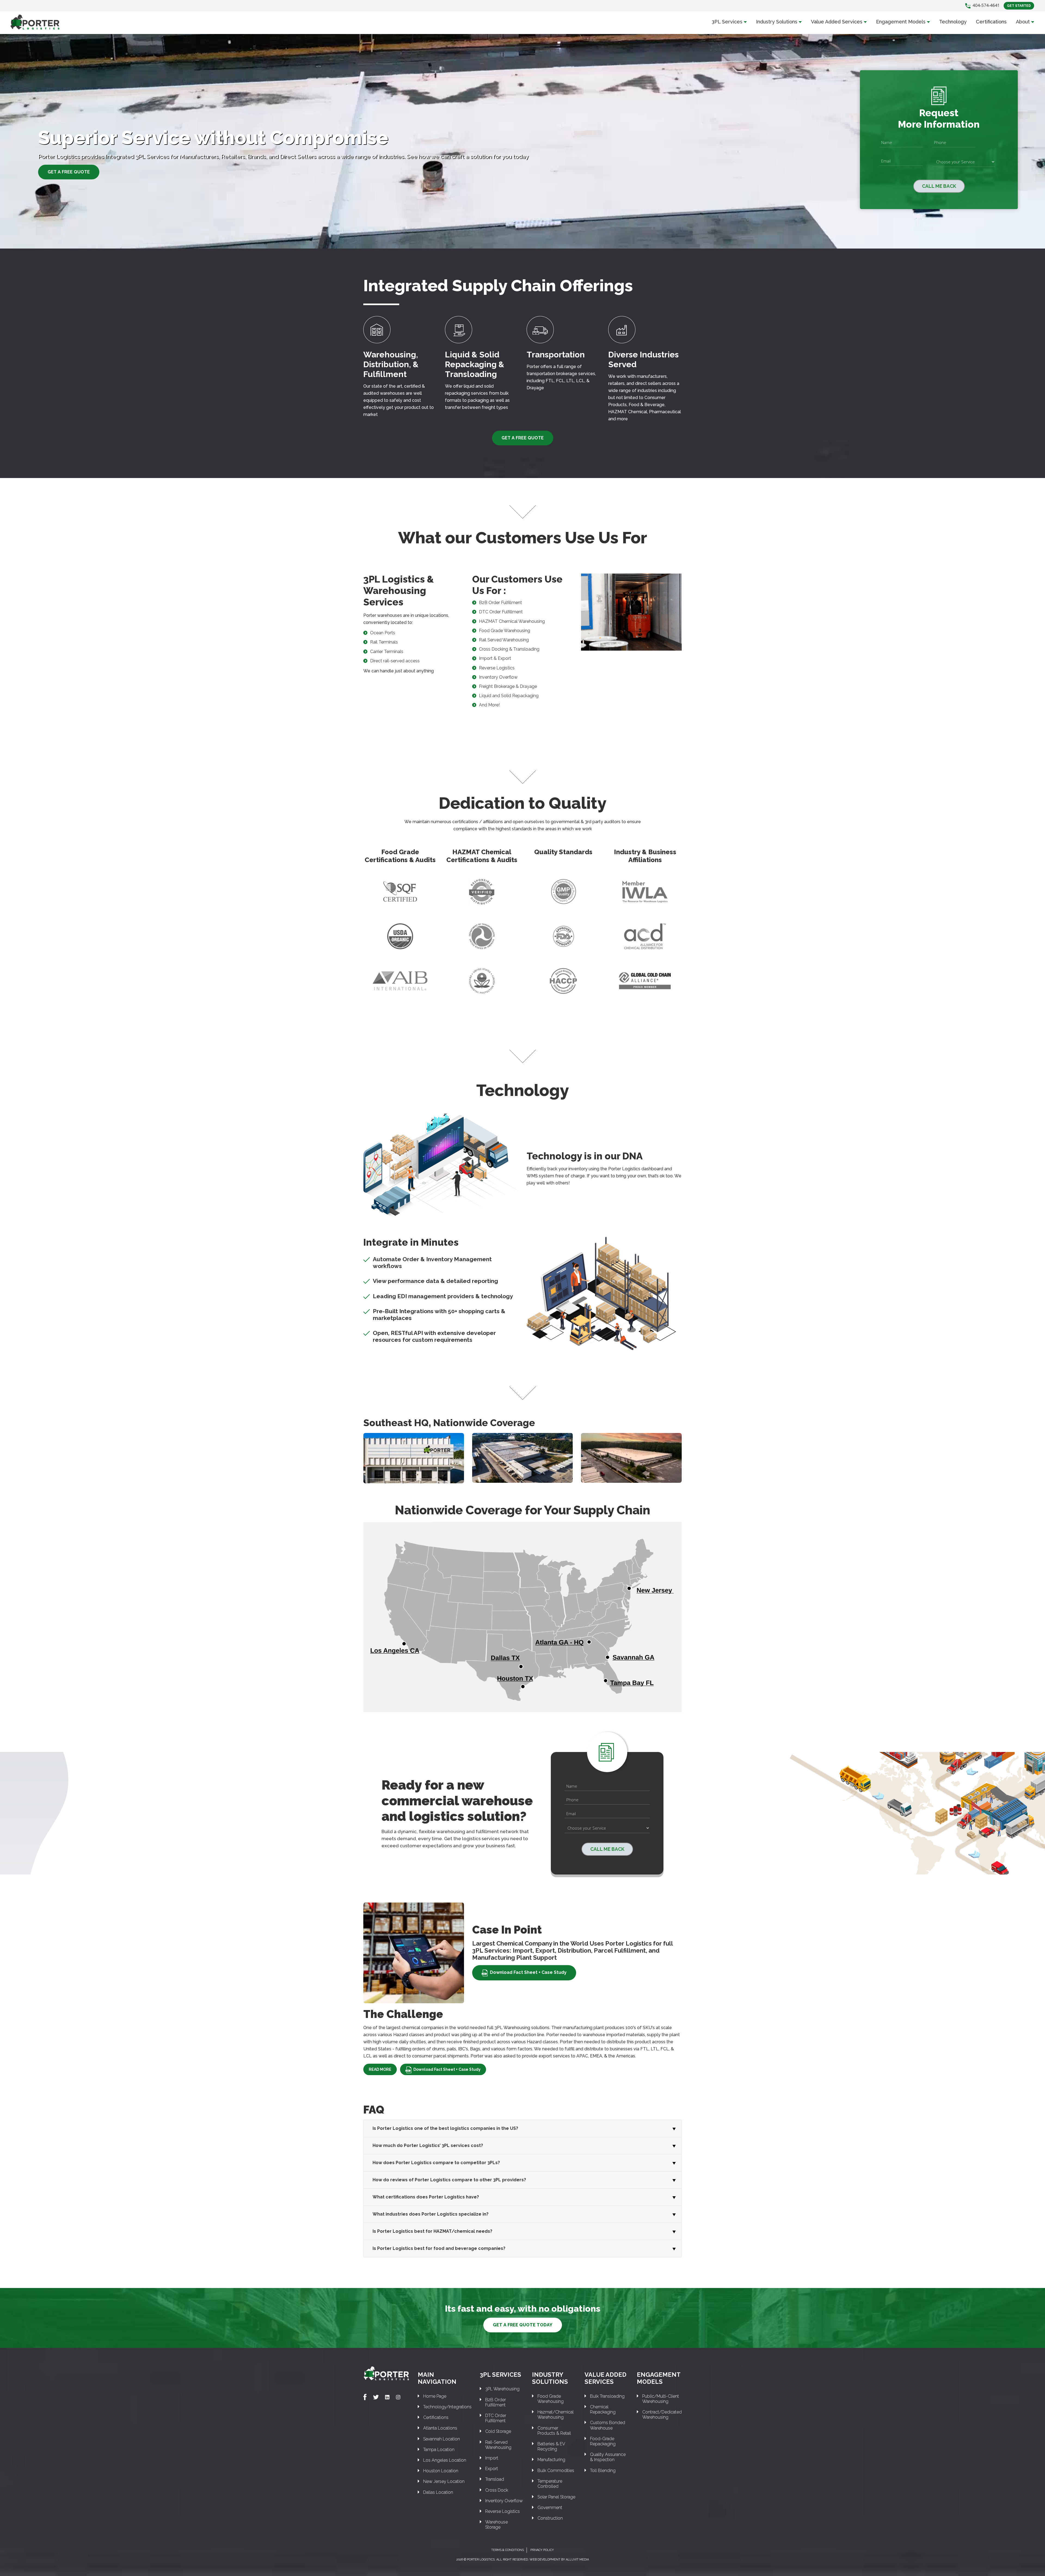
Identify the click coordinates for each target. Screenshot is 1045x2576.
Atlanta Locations (440, 2428)
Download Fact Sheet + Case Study (528, 1972)
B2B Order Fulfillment (496, 2402)
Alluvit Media (577, 2560)
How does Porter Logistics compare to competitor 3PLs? (436, 2163)
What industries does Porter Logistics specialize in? (431, 2214)
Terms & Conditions (508, 2550)
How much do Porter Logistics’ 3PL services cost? (428, 2145)
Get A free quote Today (523, 2325)
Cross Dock (497, 2490)
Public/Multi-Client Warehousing (661, 2399)
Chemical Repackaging (603, 2409)
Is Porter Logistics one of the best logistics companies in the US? (445, 2128)
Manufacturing (551, 2460)
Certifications (991, 22)
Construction (550, 2518)
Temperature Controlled (550, 2484)
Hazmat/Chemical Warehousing (556, 2415)
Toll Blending (603, 2471)
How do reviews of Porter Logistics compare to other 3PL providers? (449, 2180)
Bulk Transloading (607, 2396)
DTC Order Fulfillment (496, 2418)
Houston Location (441, 2471)
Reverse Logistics (502, 2511)
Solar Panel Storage (556, 2497)
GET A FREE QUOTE (69, 172)
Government (550, 2508)
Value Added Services (837, 22)
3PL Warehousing (502, 2389)
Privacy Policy (542, 2550)
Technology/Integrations (447, 2407)
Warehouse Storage (497, 2525)
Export (492, 2469)
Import (492, 2458)
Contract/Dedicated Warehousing (662, 2415)
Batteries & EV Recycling (551, 2446)
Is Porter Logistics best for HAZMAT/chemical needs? (432, 2231)
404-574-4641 (986, 5)
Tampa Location (439, 2450)
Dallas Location (438, 2492)
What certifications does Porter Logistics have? (426, 2197)
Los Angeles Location (445, 2460)
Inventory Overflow (504, 2501)
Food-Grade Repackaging (603, 2441)
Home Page (435, 2396)
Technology (953, 22)
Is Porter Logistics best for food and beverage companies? (439, 2248)
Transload (495, 2479)
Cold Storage (498, 2431)
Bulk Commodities (556, 2471)
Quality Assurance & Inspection (608, 2457)
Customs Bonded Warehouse (608, 2425)
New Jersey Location (444, 2481)
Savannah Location (442, 2439)
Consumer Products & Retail (554, 2431)
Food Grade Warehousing (551, 2399)
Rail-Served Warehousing (498, 2445)
